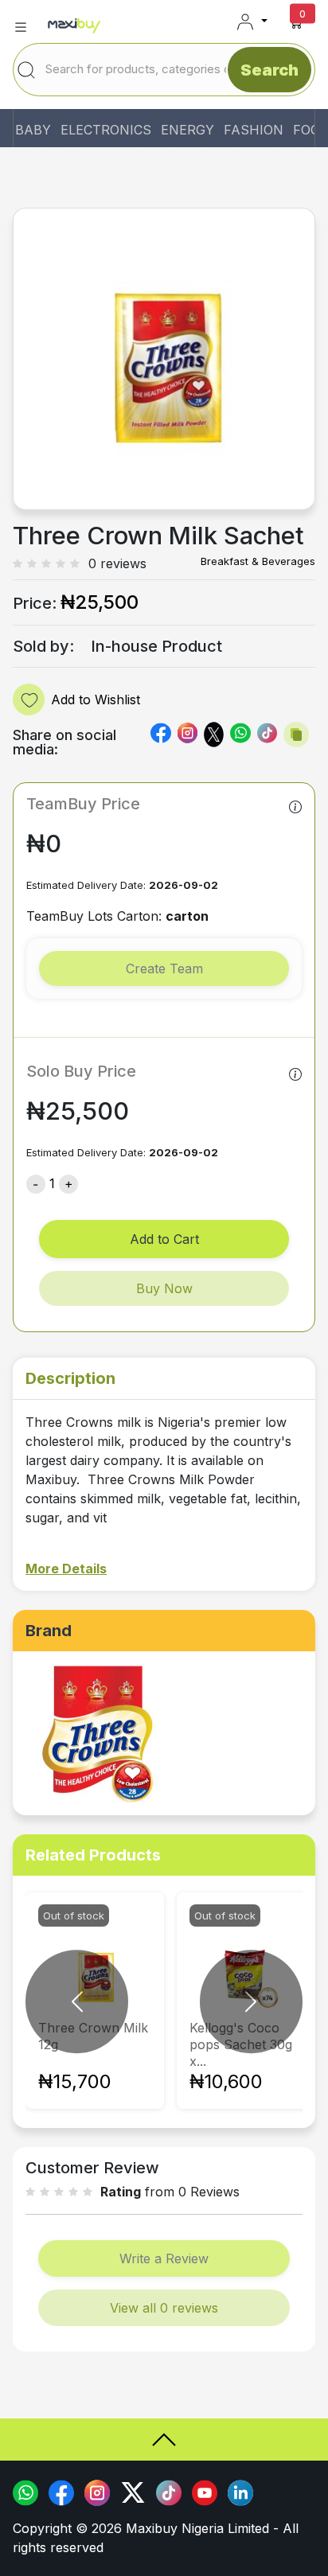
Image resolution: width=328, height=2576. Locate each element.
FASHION (254, 130)
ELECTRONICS (106, 130)
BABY (33, 130)
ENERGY (187, 130)
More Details (66, 1569)
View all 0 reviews (164, 2308)
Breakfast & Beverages (258, 561)
